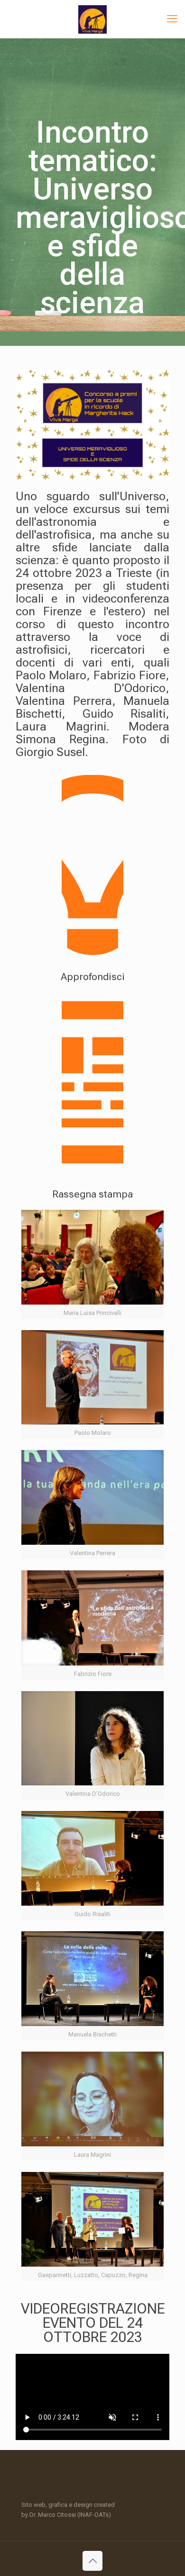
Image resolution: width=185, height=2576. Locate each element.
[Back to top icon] (92, 2561)
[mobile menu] (172, 19)
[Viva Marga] (92, 19)
